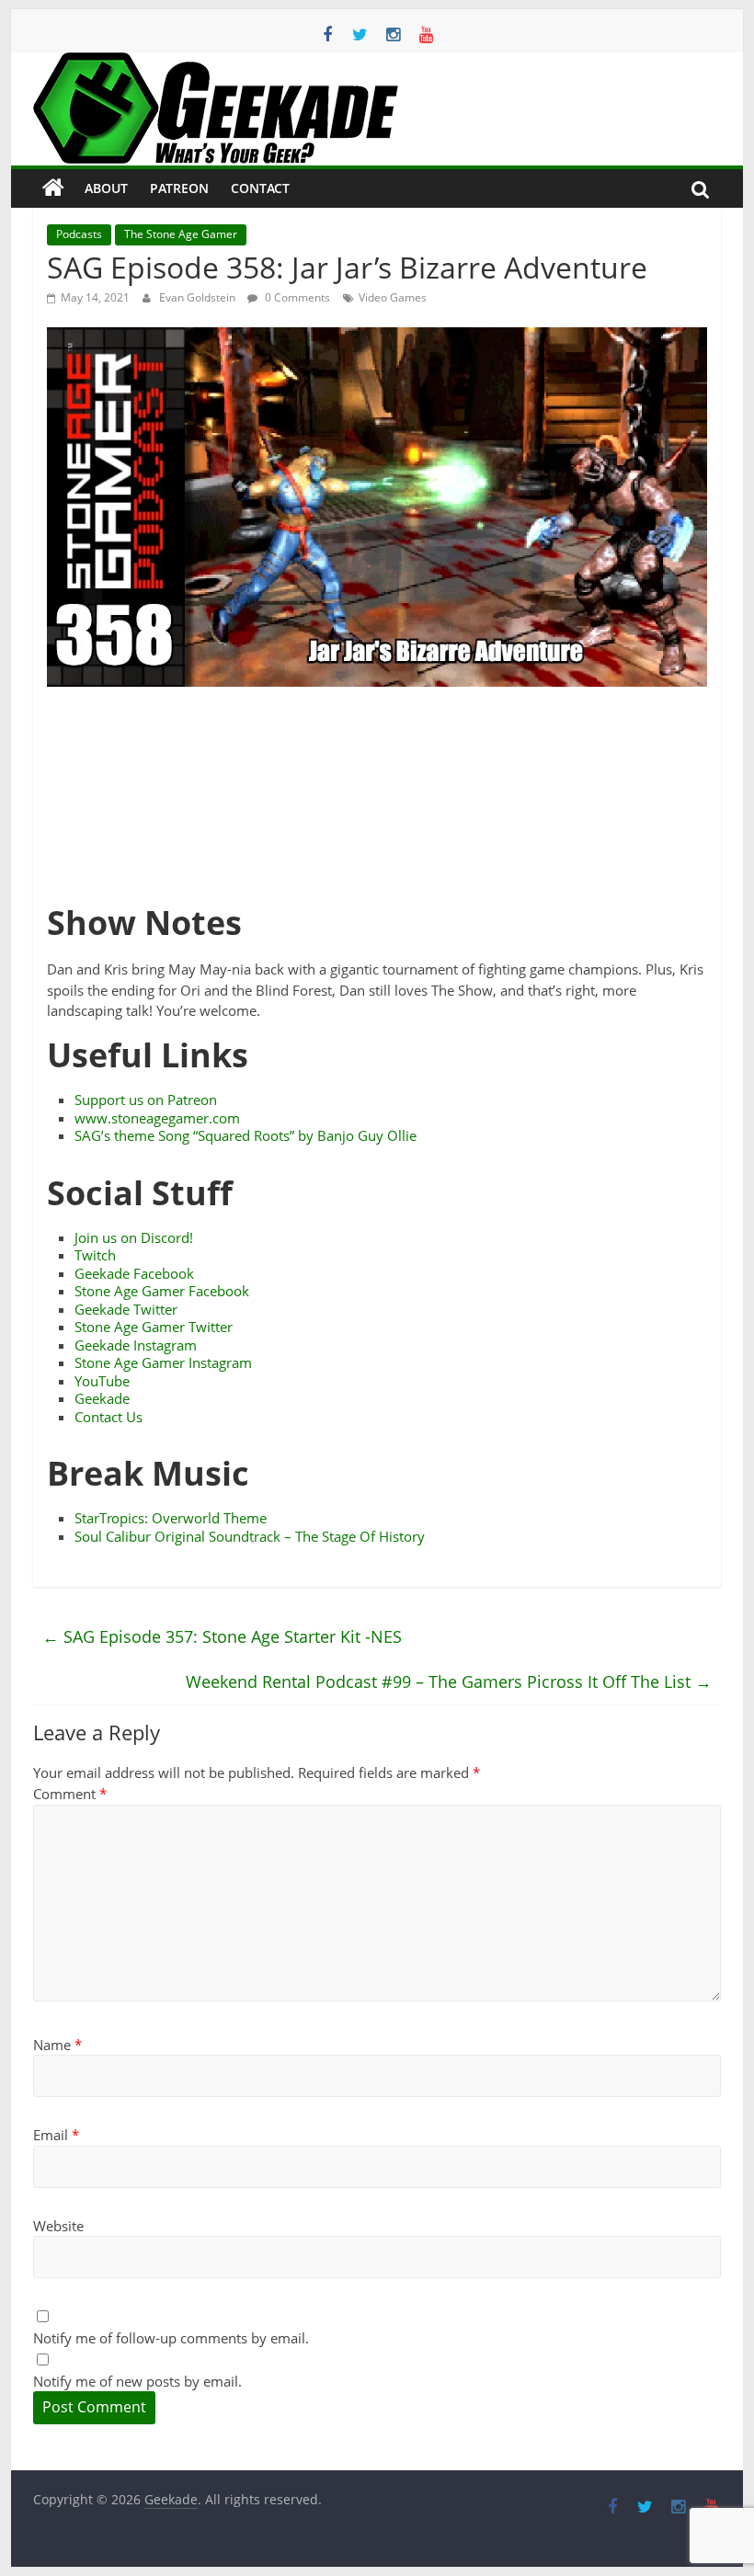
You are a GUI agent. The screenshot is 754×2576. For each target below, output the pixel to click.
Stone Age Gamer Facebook (162, 1291)
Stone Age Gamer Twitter (154, 1327)
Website (58, 2226)
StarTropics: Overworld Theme (171, 1518)
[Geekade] (53, 188)
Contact (260, 188)
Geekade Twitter (126, 1309)
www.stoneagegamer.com (157, 1118)
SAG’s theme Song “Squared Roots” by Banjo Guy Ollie (246, 1135)
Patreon (179, 188)
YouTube (102, 1381)
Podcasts (79, 234)
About (106, 188)
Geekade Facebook (134, 1273)
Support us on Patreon (146, 1100)
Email (56, 2135)
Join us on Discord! (134, 1237)
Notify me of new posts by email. (137, 2381)
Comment (70, 1794)
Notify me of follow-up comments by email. (171, 2338)
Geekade (102, 1398)
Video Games (393, 297)
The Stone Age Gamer (181, 234)
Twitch (95, 1255)
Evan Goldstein (199, 297)
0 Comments (296, 297)
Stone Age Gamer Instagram (163, 1362)
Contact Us (109, 1417)
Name (57, 2045)
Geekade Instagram (136, 1345)
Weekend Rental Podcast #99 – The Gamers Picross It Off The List (449, 1681)
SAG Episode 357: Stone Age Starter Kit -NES (222, 1636)
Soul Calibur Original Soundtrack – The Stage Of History (250, 1536)
